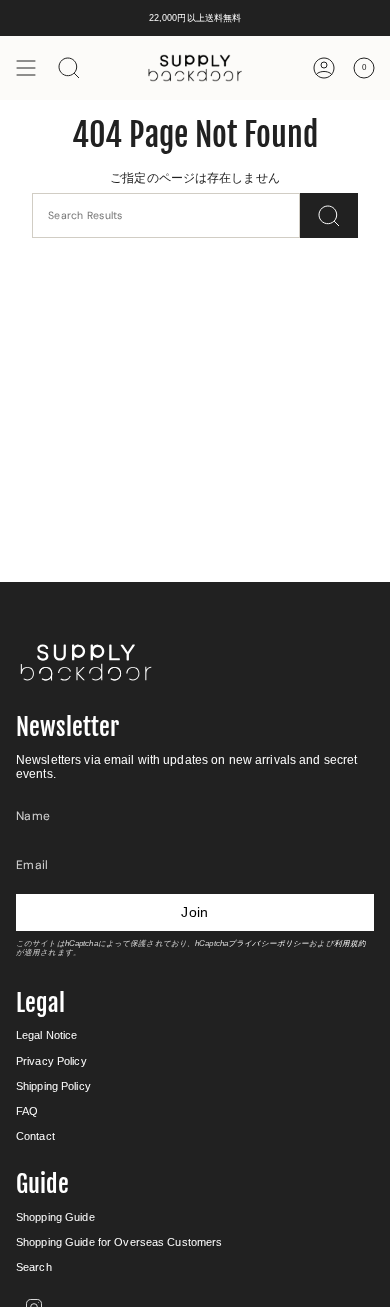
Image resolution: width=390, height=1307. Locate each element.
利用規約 (350, 943)
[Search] (329, 215)
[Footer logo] (86, 662)
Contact (35, 1136)
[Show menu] (26, 68)
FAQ (27, 1111)
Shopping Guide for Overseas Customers (119, 1242)
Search (34, 1267)
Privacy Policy (51, 1061)
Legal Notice (46, 1035)
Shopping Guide (55, 1217)
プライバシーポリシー (268, 943)
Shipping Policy (53, 1086)
